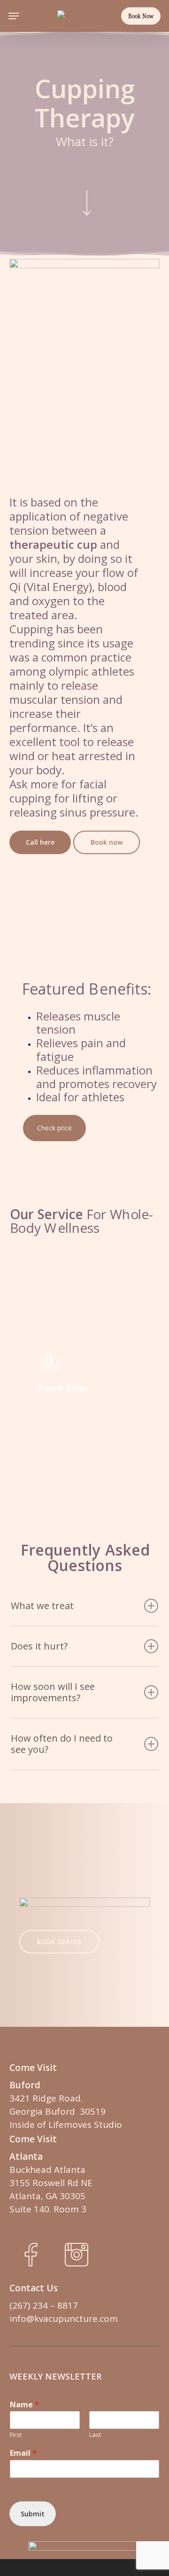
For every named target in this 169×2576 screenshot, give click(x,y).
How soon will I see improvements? (53, 1692)
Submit (33, 2514)
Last (95, 2435)
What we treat (42, 1606)
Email (23, 2453)
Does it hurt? (39, 1646)
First (16, 2435)
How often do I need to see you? (62, 1744)
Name (24, 2405)
